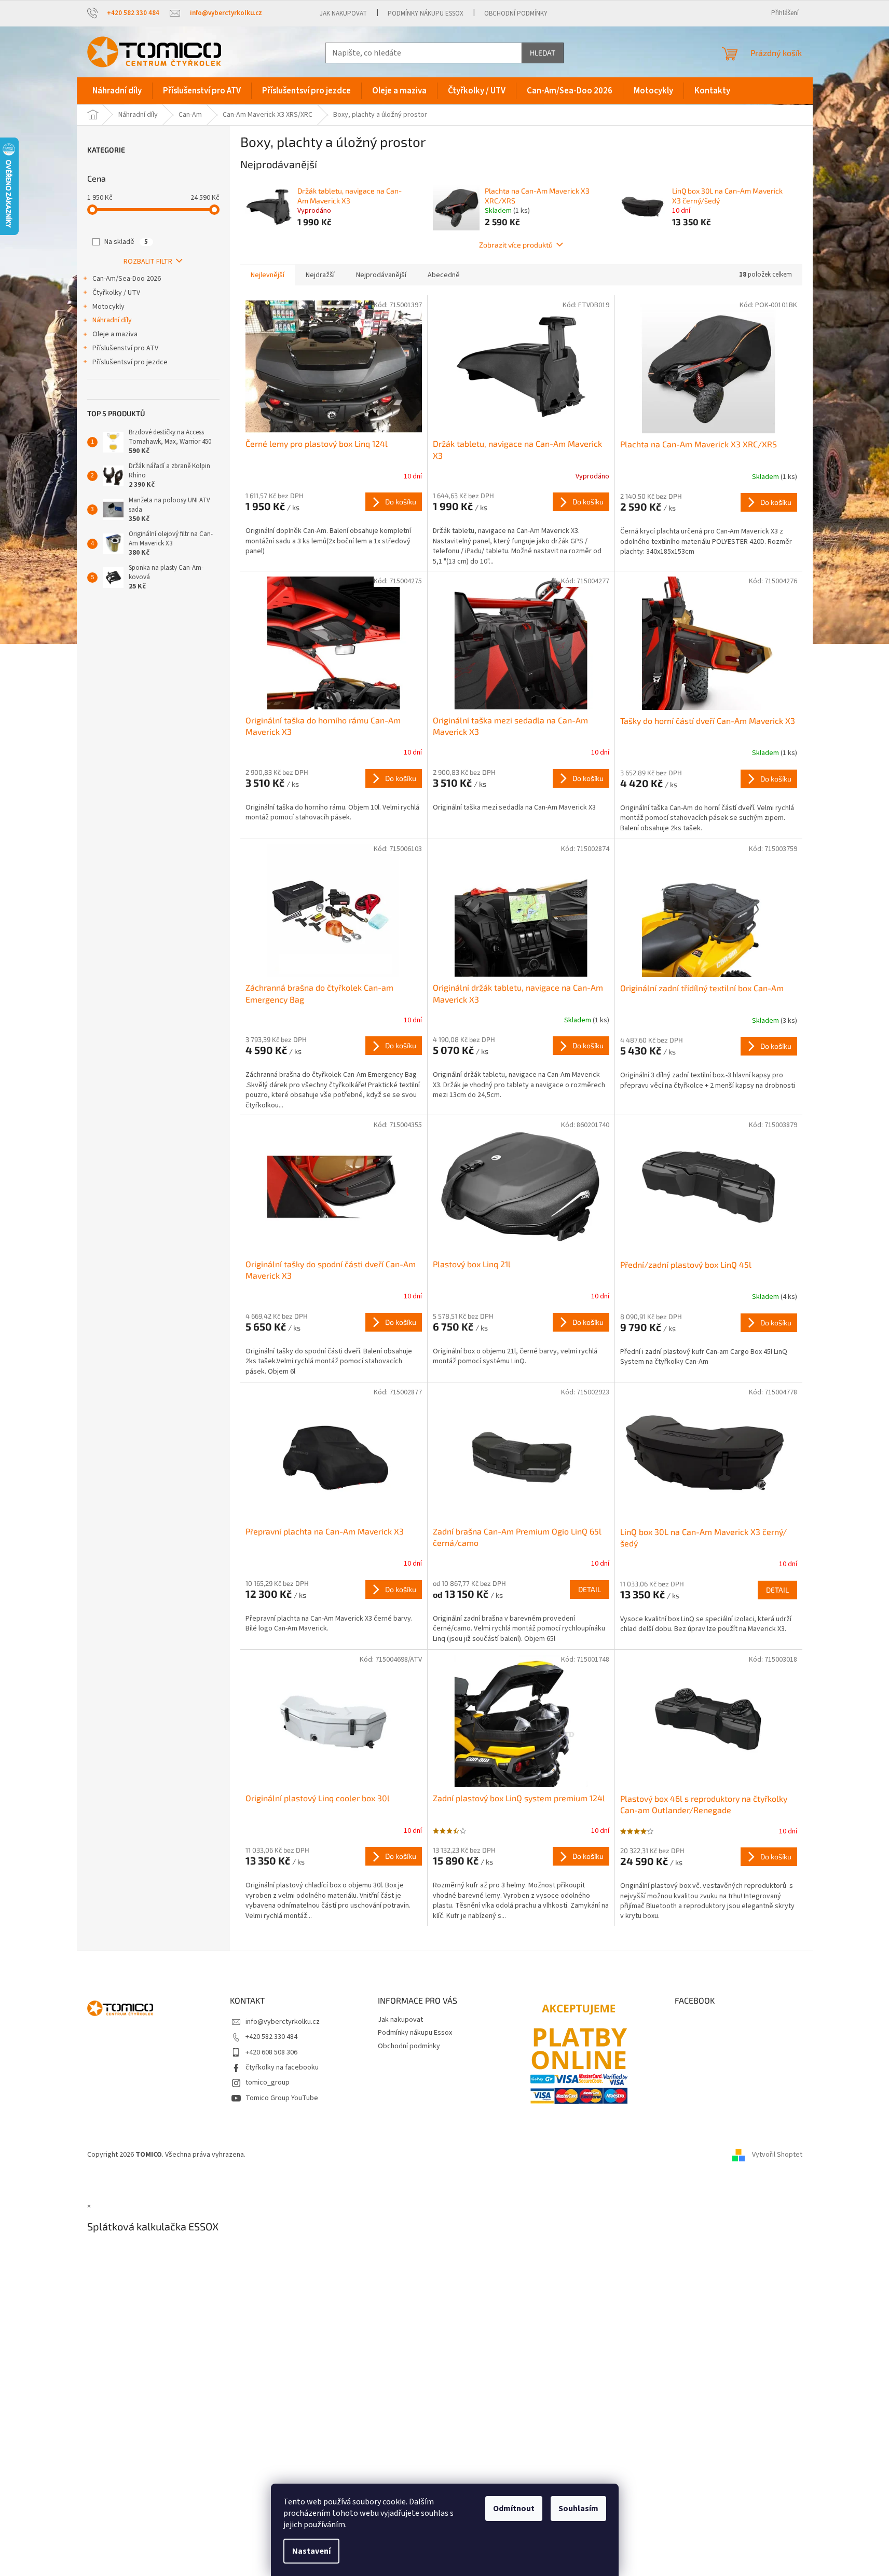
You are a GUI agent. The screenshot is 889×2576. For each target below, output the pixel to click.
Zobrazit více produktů (516, 245)
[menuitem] (117, 91)
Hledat (543, 53)
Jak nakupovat (343, 13)
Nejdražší (320, 275)
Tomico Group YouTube (282, 2098)
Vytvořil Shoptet (777, 2155)
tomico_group (268, 2082)
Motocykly (108, 307)
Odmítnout (514, 2509)
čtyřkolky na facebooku (282, 2067)
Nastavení (311, 2551)
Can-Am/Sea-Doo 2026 (127, 279)
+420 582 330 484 (271, 2037)
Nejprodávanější (381, 275)
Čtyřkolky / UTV (116, 293)
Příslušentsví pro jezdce (130, 362)
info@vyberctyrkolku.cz (283, 2022)
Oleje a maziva (115, 334)
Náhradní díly (112, 320)
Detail (590, 1589)
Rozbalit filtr (148, 262)
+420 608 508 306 (271, 2052)
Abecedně (444, 275)
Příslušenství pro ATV (125, 348)
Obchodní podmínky (516, 13)
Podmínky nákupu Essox (426, 13)
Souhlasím (578, 2509)
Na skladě (126, 242)
